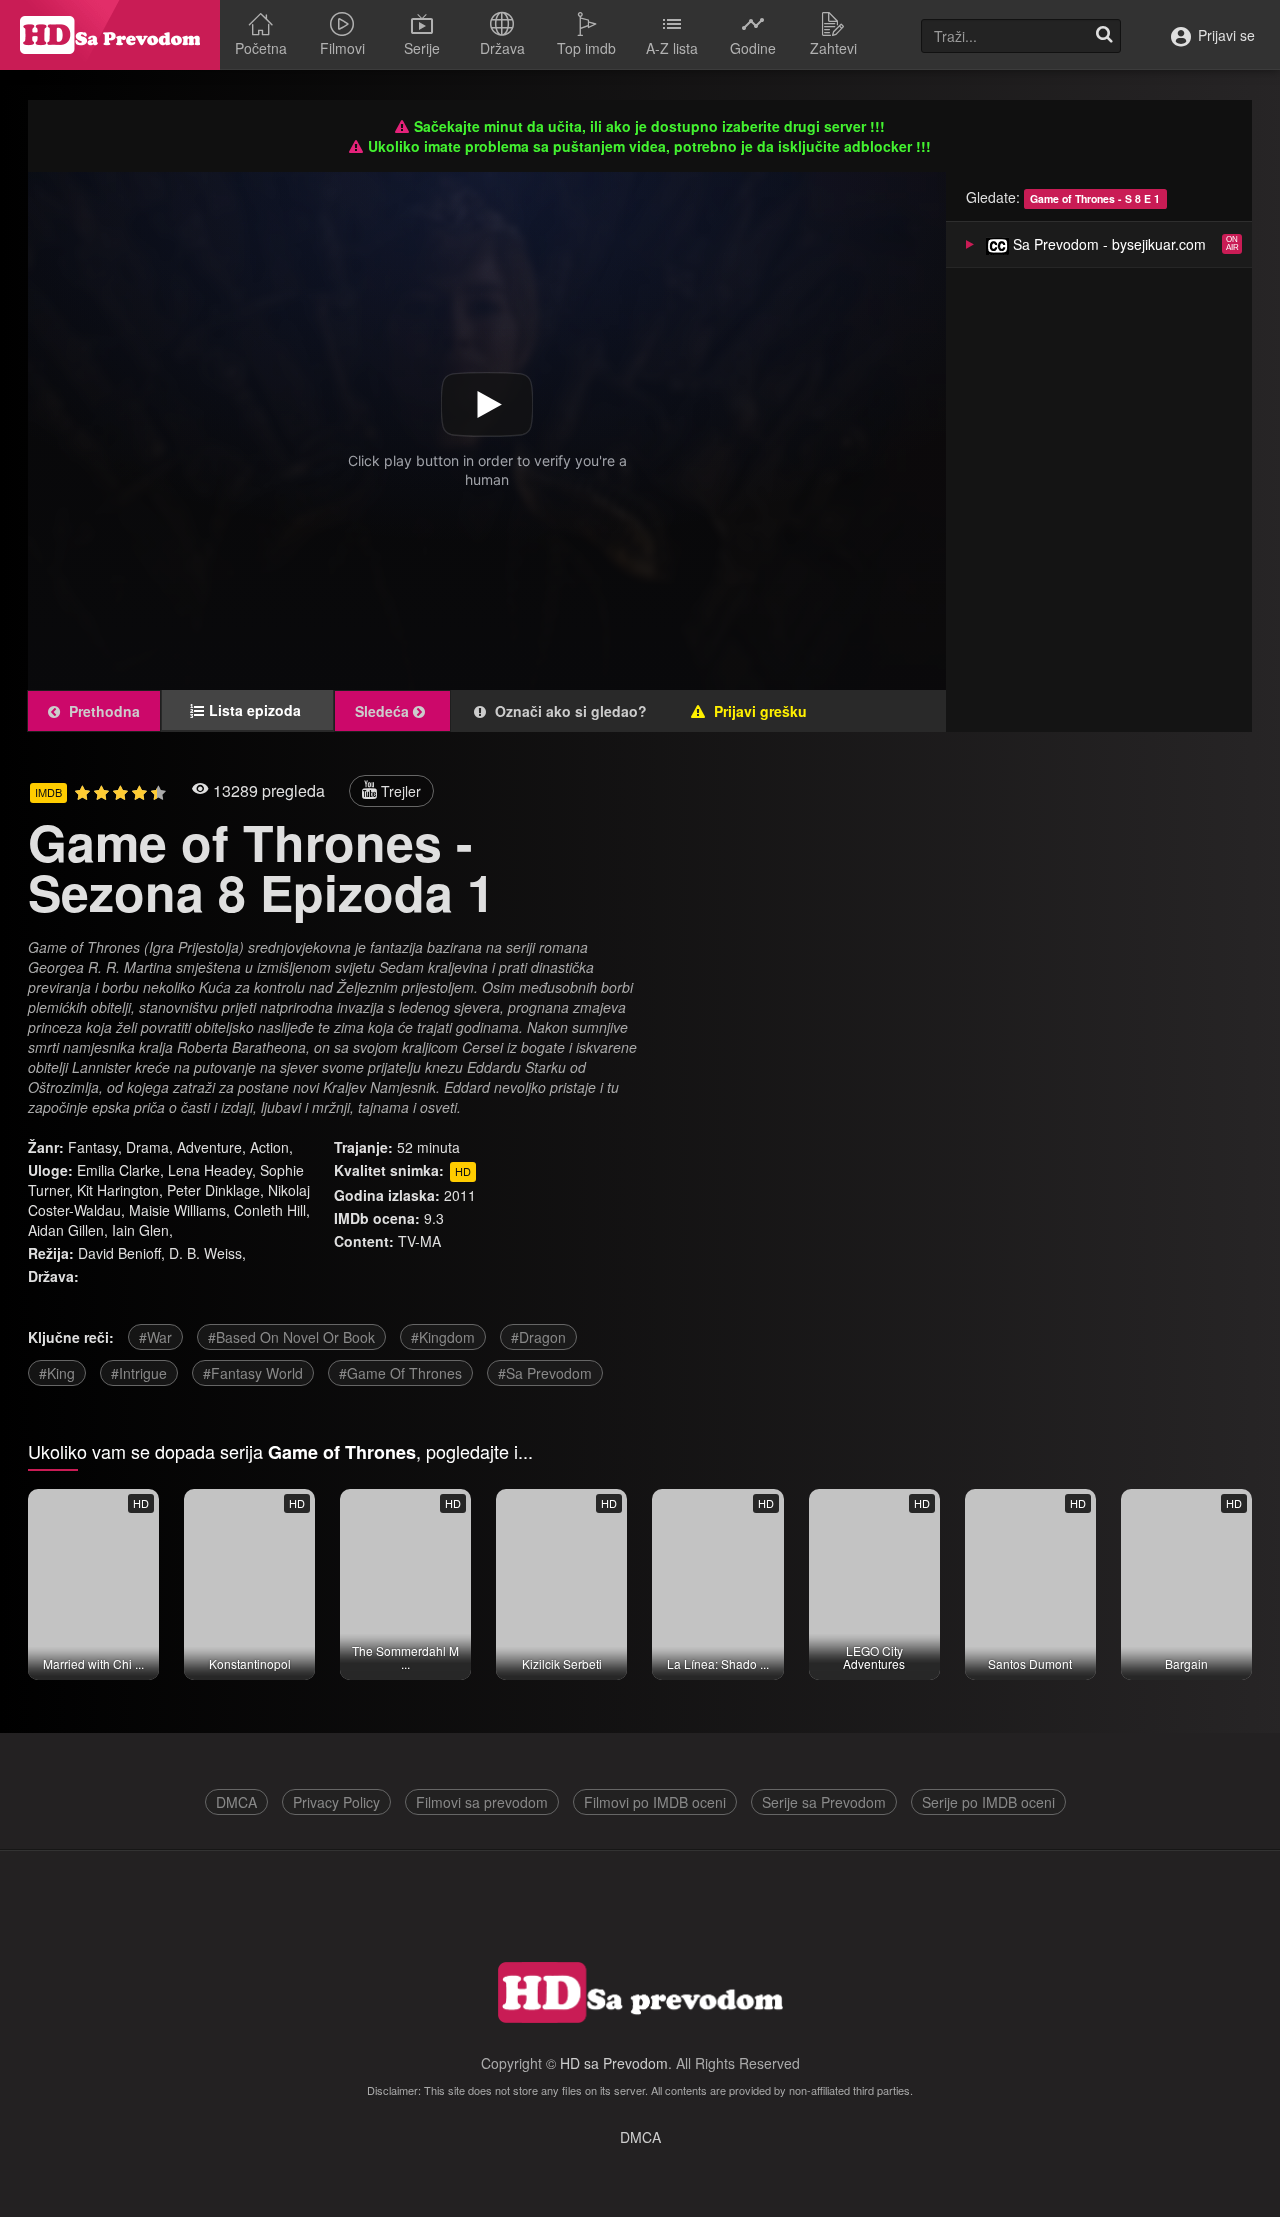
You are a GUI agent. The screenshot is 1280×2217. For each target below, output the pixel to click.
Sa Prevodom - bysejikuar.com (1107, 244)
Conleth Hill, (272, 1210)
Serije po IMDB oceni (988, 1802)
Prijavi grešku (758, 711)
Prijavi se (1224, 35)
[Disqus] (976, 1042)
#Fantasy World (253, 1373)
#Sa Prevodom (545, 1373)
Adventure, (213, 1147)
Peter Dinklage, (215, 1190)
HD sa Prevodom (614, 2063)
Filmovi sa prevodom (482, 1802)
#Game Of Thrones (400, 1373)
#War (155, 1337)
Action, (271, 1147)
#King (57, 1373)
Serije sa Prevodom (824, 1802)
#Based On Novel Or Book (291, 1337)
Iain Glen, (142, 1230)
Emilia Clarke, (120, 1170)
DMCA (236, 1802)
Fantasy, (97, 1147)
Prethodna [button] (102, 711)
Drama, (151, 1147)
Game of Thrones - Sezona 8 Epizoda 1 (261, 866)
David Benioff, (121, 1253)
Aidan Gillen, (68, 1230)
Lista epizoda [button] (261, 710)
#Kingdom (443, 1337)
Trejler (399, 791)
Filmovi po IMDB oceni (655, 1802)
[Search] (1104, 36)
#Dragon (538, 1337)
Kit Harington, (120, 1190)
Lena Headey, (212, 1170)
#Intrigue (139, 1373)
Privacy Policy (336, 1802)
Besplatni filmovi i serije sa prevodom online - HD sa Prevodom (110, 35)
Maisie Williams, (179, 1210)
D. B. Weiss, (207, 1253)
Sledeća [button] (384, 711)
